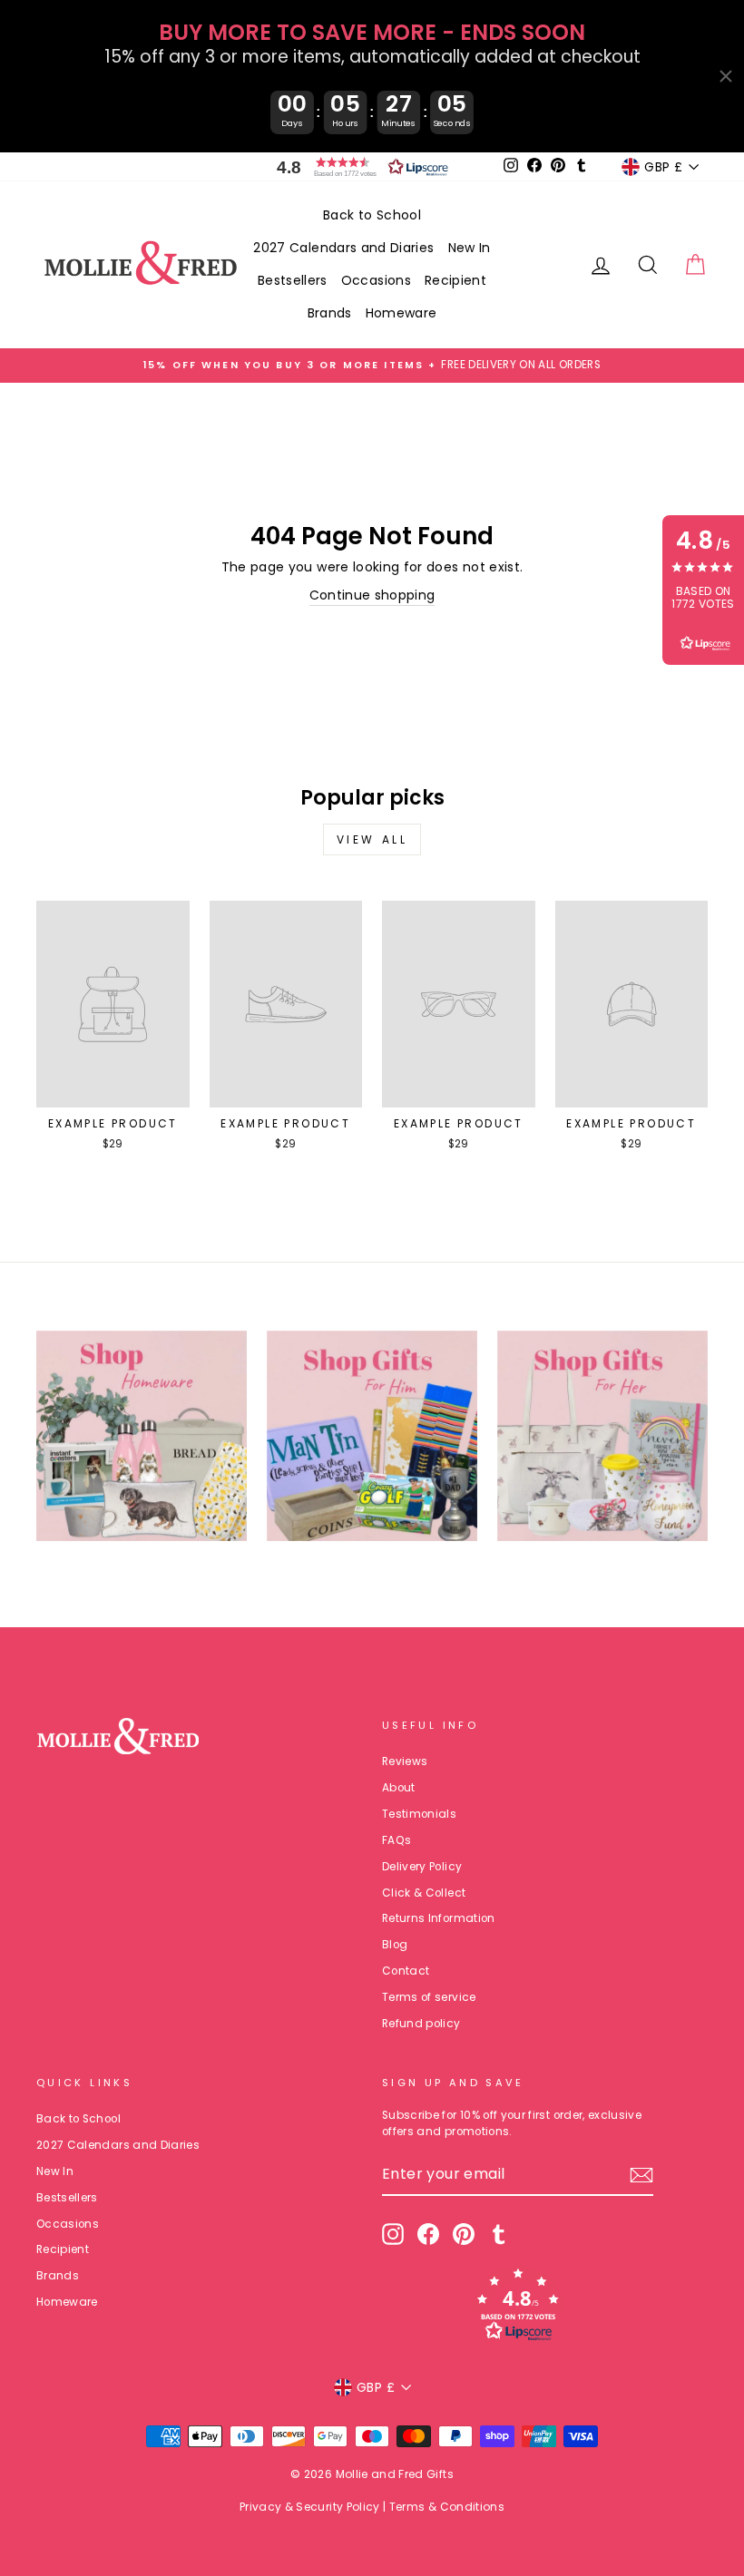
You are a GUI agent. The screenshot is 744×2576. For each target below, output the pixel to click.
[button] (358, 167)
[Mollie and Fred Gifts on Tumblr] (499, 2234)
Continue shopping (372, 595)
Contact (406, 1971)
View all (372, 839)
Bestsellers (293, 280)
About (399, 1788)
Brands (330, 313)
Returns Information (439, 1918)
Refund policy (421, 2024)
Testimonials (419, 1814)
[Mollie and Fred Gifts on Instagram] (393, 2234)
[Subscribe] (641, 2175)
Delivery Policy (422, 1867)
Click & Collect (424, 1893)
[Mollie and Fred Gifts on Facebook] (428, 2234)
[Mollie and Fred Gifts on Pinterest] (464, 2234)
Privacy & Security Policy (310, 2507)
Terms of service (429, 1997)
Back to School (372, 215)
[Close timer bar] (726, 76)
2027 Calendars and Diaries (343, 248)
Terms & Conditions (447, 2507)
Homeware (401, 313)
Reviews (405, 1761)
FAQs (396, 1840)
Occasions (376, 280)
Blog (395, 1945)
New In (470, 248)
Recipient (455, 280)
